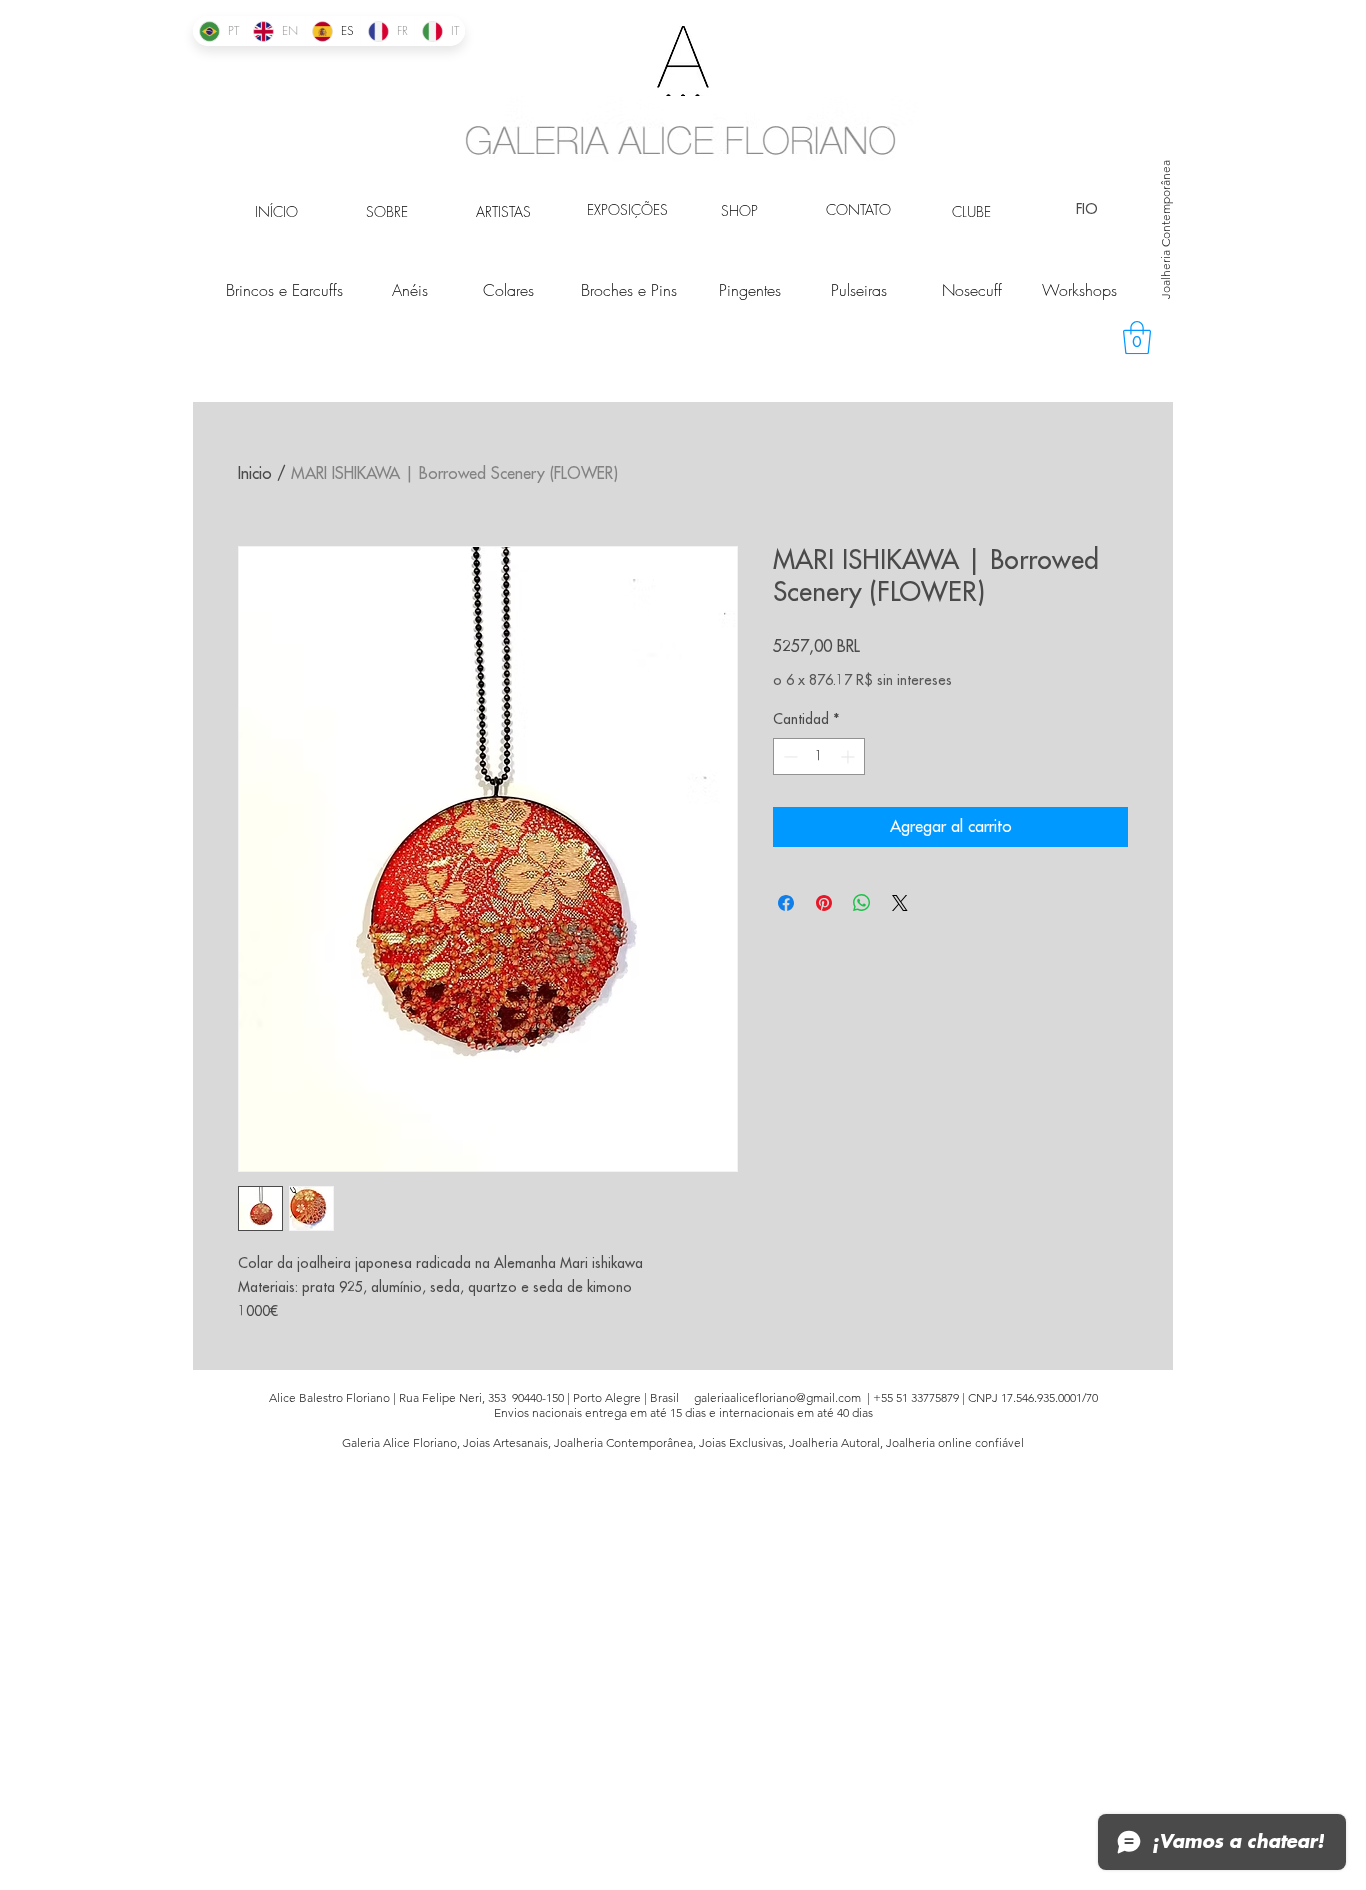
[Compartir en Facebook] (786, 903)
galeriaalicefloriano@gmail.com (777, 1397)
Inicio (255, 474)
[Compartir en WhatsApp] (862, 903)
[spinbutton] (819, 756)
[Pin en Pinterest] (824, 903)
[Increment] (849, 756)
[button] (1137, 337)
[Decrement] (788, 756)
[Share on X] (900, 903)
